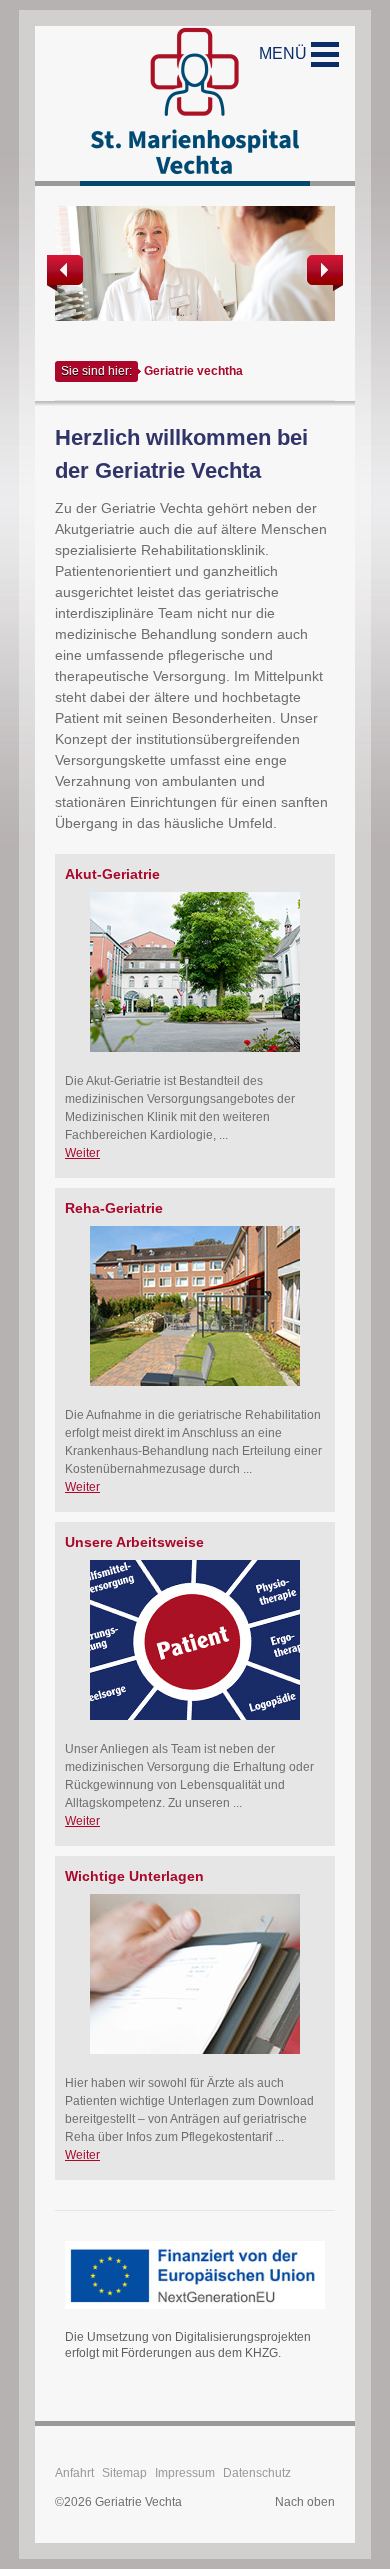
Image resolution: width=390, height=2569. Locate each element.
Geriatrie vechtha (193, 371)
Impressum (185, 2473)
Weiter (82, 1153)
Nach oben (305, 2502)
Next (323, 273)
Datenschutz (257, 2473)
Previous (67, 273)
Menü (285, 53)
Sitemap (124, 2473)
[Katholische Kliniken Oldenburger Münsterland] (195, 106)
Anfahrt (74, 2473)
